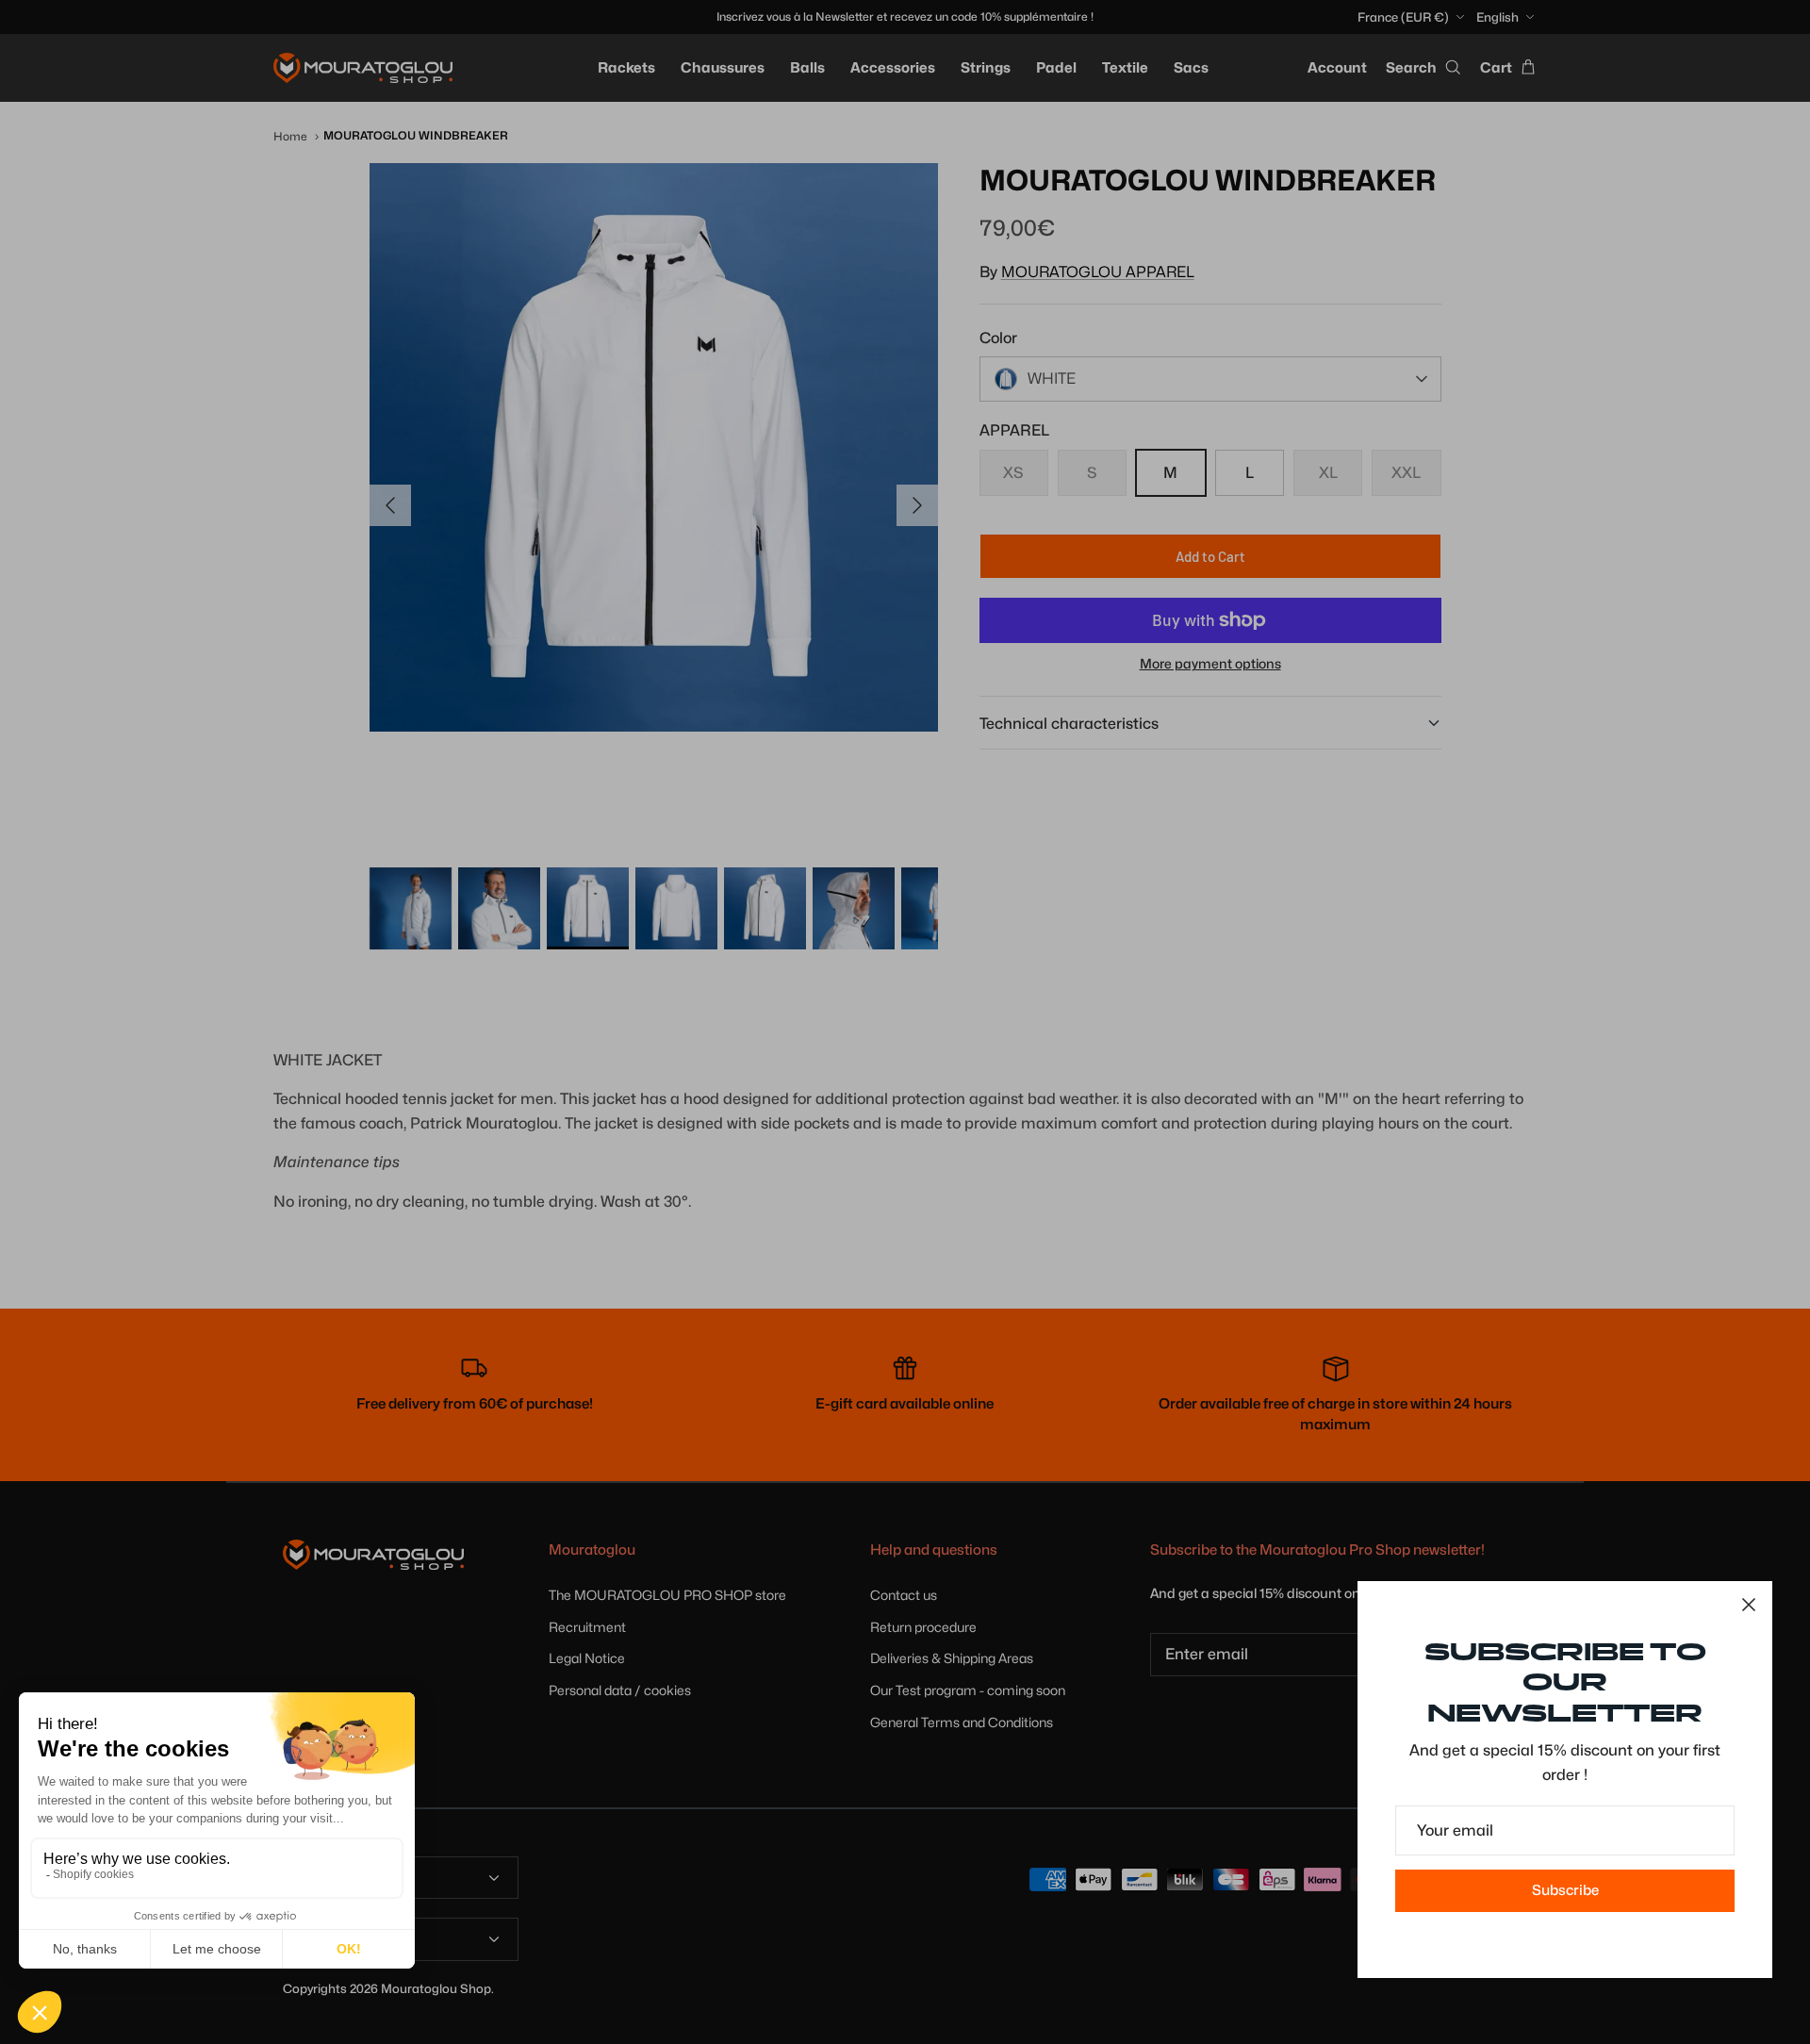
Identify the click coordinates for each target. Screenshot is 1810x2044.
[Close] (1749, 1605)
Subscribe (1565, 1890)
